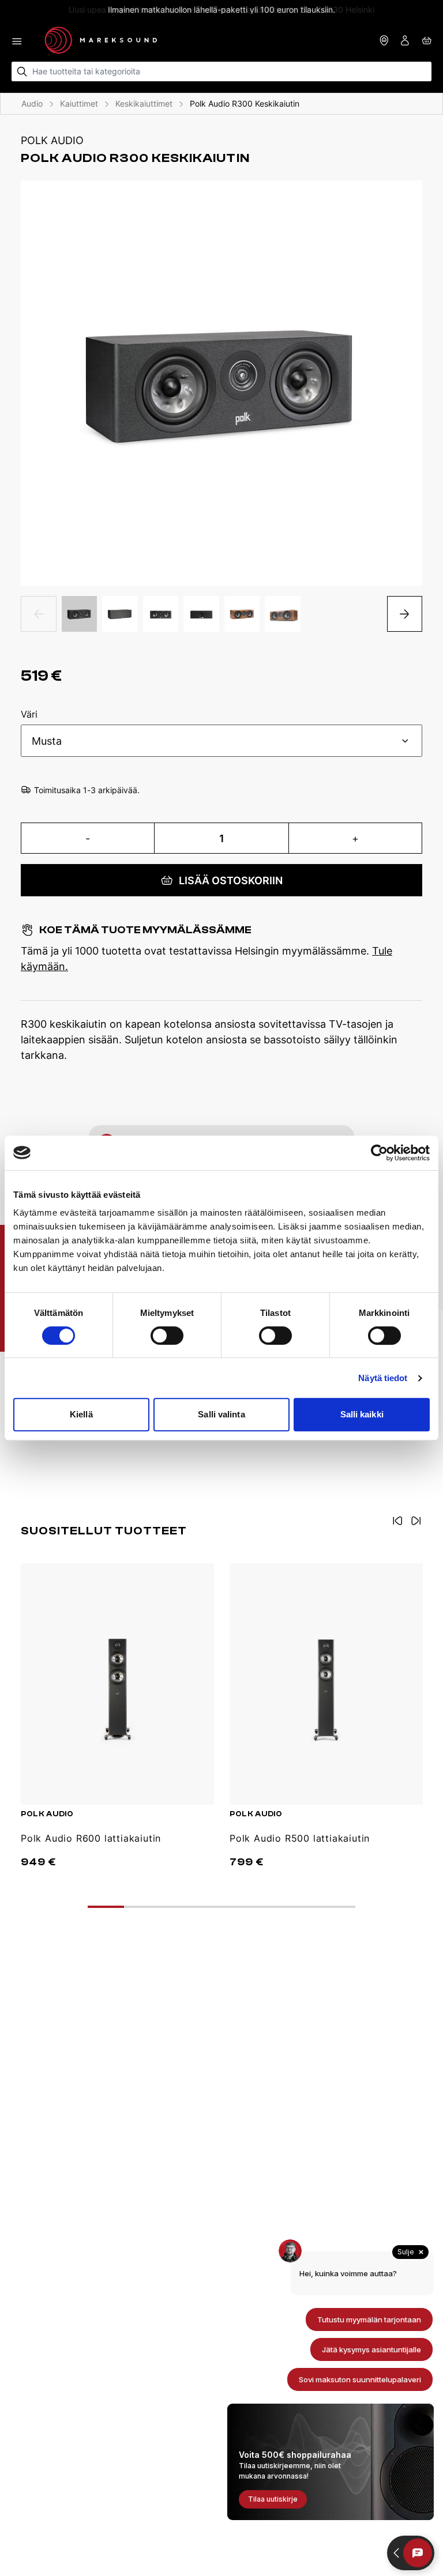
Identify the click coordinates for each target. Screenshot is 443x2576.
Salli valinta (221, 1414)
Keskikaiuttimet (144, 103)
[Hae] (22, 72)
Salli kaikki (362, 1414)
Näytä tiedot (383, 1378)
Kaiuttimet (79, 103)
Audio (32, 103)
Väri (29, 715)
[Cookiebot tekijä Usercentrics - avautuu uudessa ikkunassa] (379, 1153)
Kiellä (81, 1414)
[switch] (167, 1336)
